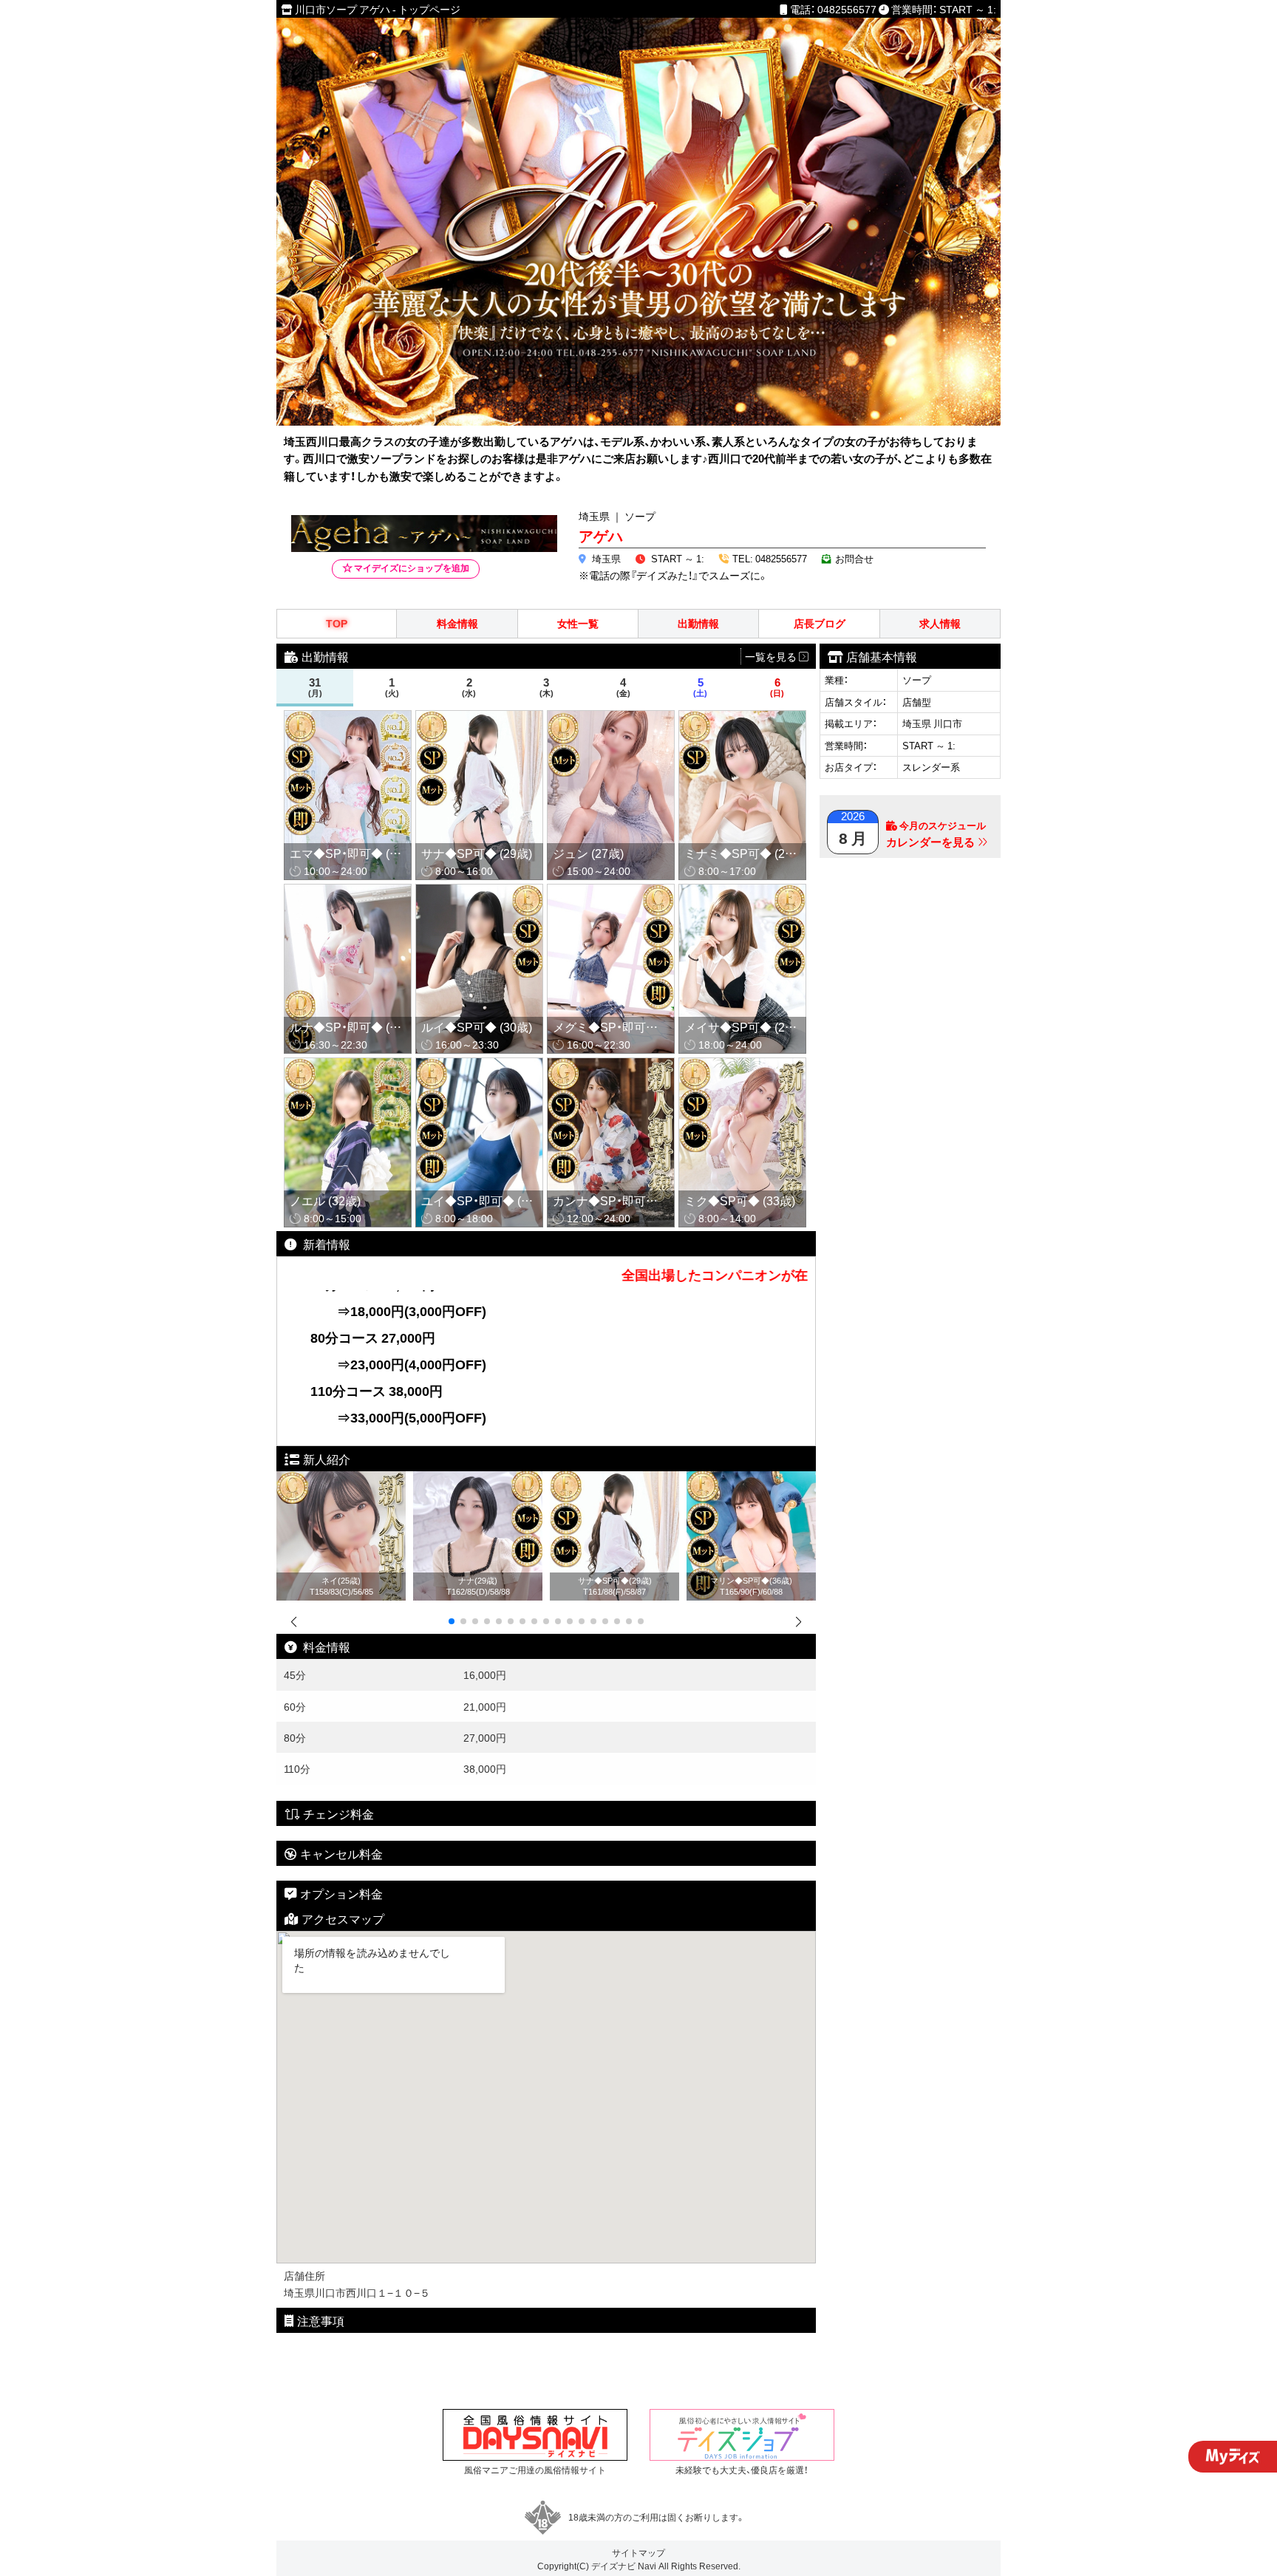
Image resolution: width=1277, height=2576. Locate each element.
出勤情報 (698, 623)
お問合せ (854, 558)
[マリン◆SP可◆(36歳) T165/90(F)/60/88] (751, 1479)
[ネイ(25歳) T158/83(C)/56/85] (341, 1479)
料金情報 (457, 623)
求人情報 (940, 623)
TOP (337, 623)
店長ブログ (820, 623)
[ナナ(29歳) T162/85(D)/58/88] (478, 1479)
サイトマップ (638, 2552)
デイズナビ (613, 2566)
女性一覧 (578, 623)
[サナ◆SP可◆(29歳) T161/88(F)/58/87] (614, 1479)
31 (315, 687)
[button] (452, 1621)
